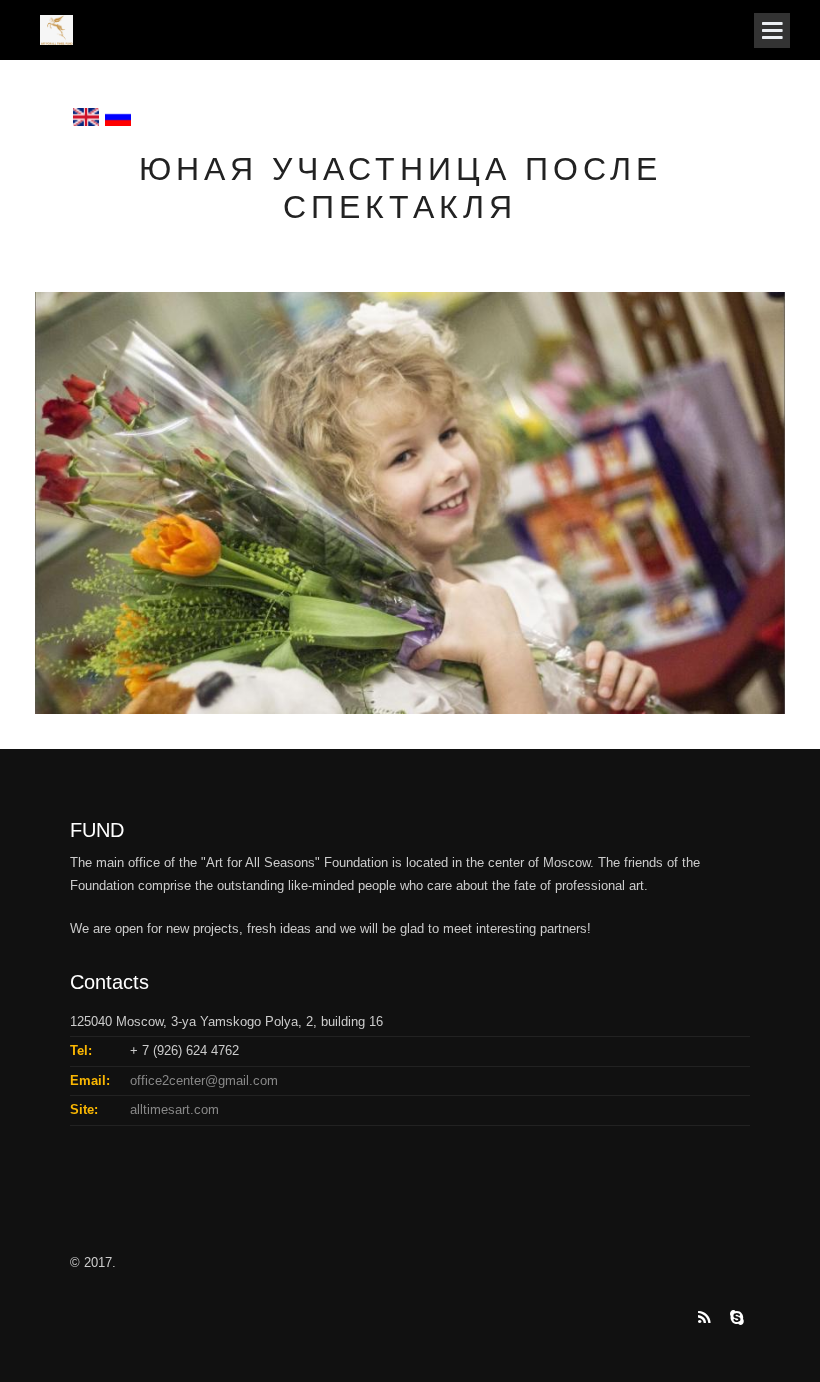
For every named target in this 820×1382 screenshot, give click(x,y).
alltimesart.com (174, 1109)
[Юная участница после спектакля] (410, 501)
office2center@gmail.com (204, 1080)
